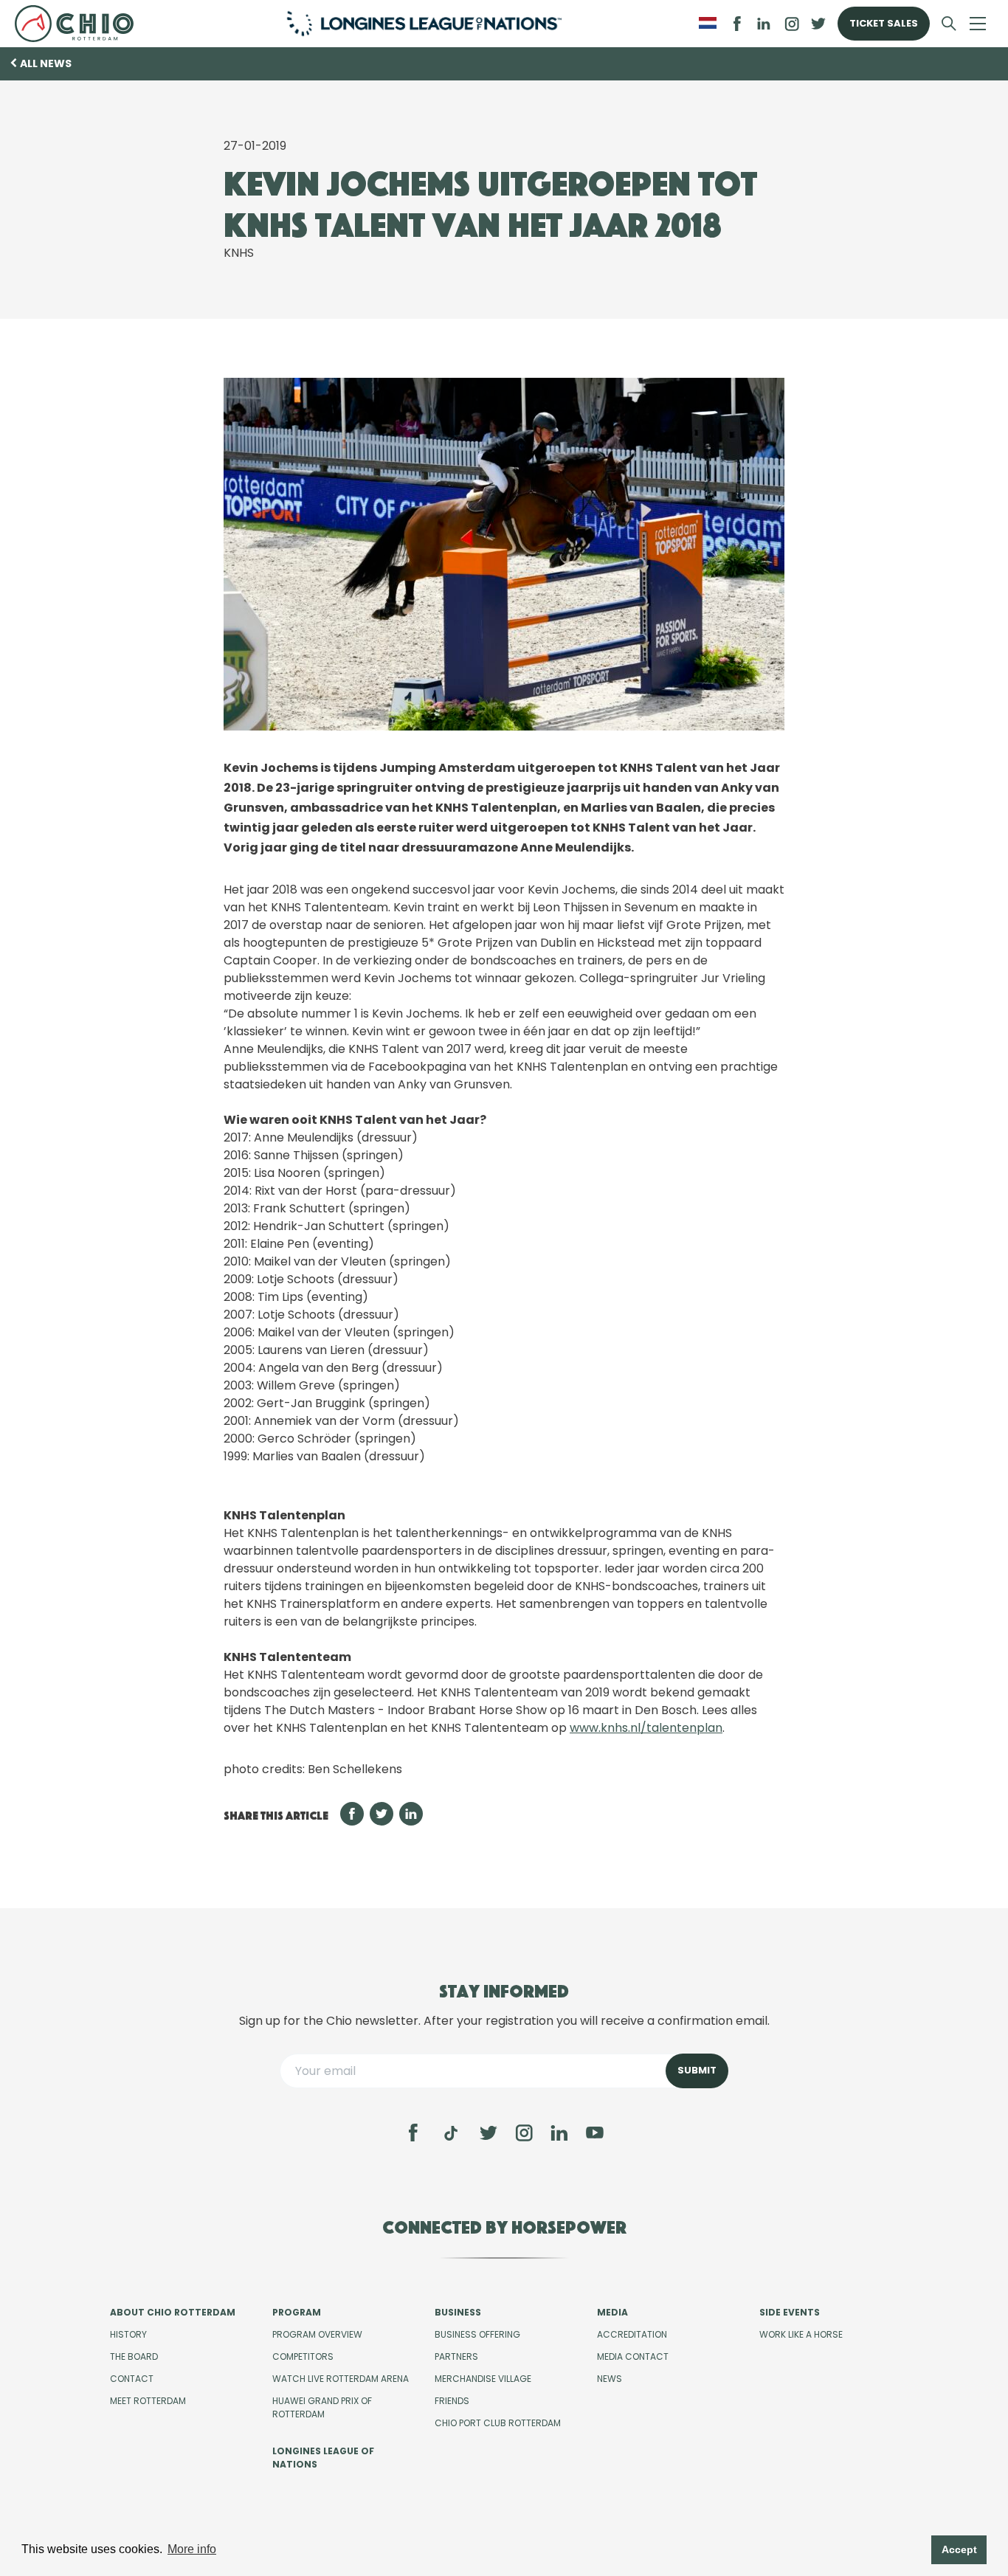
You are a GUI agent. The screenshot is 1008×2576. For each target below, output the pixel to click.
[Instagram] (524, 2133)
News (610, 2379)
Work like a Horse (801, 2334)
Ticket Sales (884, 23)
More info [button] (192, 2549)
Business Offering (477, 2334)
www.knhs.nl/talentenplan (646, 1728)
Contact (132, 2379)
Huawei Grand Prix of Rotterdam (322, 2407)
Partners (456, 2356)
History (128, 2334)
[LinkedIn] (764, 24)
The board (134, 2356)
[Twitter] (489, 2133)
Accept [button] (959, 2549)
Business (458, 2312)
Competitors (303, 2356)
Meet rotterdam (148, 2401)
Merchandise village (483, 2379)
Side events (790, 2312)
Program (297, 2312)
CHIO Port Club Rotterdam (498, 2423)
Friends (452, 2401)
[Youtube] (595, 2133)
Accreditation (632, 2334)
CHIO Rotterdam (80, 24)
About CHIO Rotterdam (173, 2312)
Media (612, 2312)
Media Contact (633, 2356)
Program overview (317, 2334)
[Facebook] (413, 2133)
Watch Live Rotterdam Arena (341, 2379)
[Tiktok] (451, 2133)
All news (46, 63)
